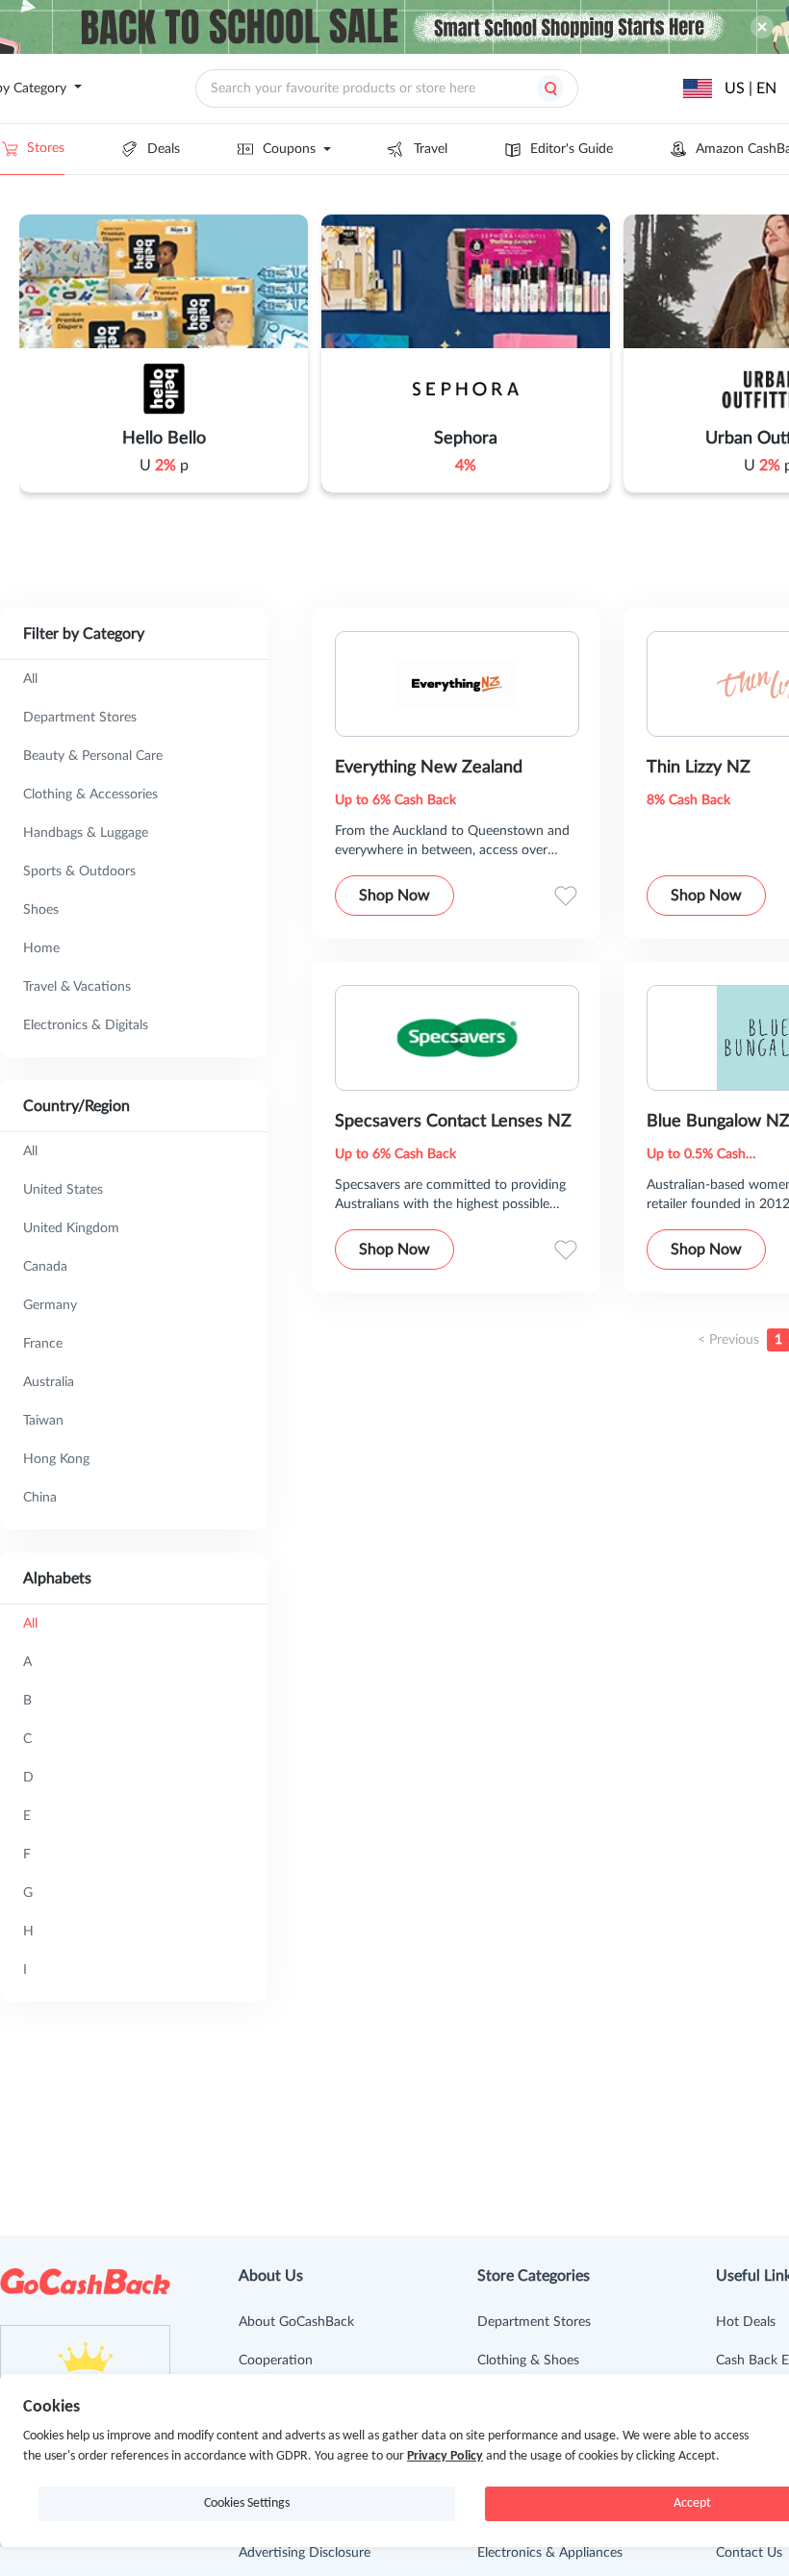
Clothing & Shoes (528, 2361)
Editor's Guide (572, 149)
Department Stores (534, 2322)
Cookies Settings (247, 2503)
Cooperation (276, 2361)
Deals (164, 149)
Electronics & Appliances (550, 2553)
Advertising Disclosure (305, 2553)
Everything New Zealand (429, 768)
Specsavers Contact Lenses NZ (453, 1122)
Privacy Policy (445, 2456)
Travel (431, 149)
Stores (46, 148)
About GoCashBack (296, 2322)
